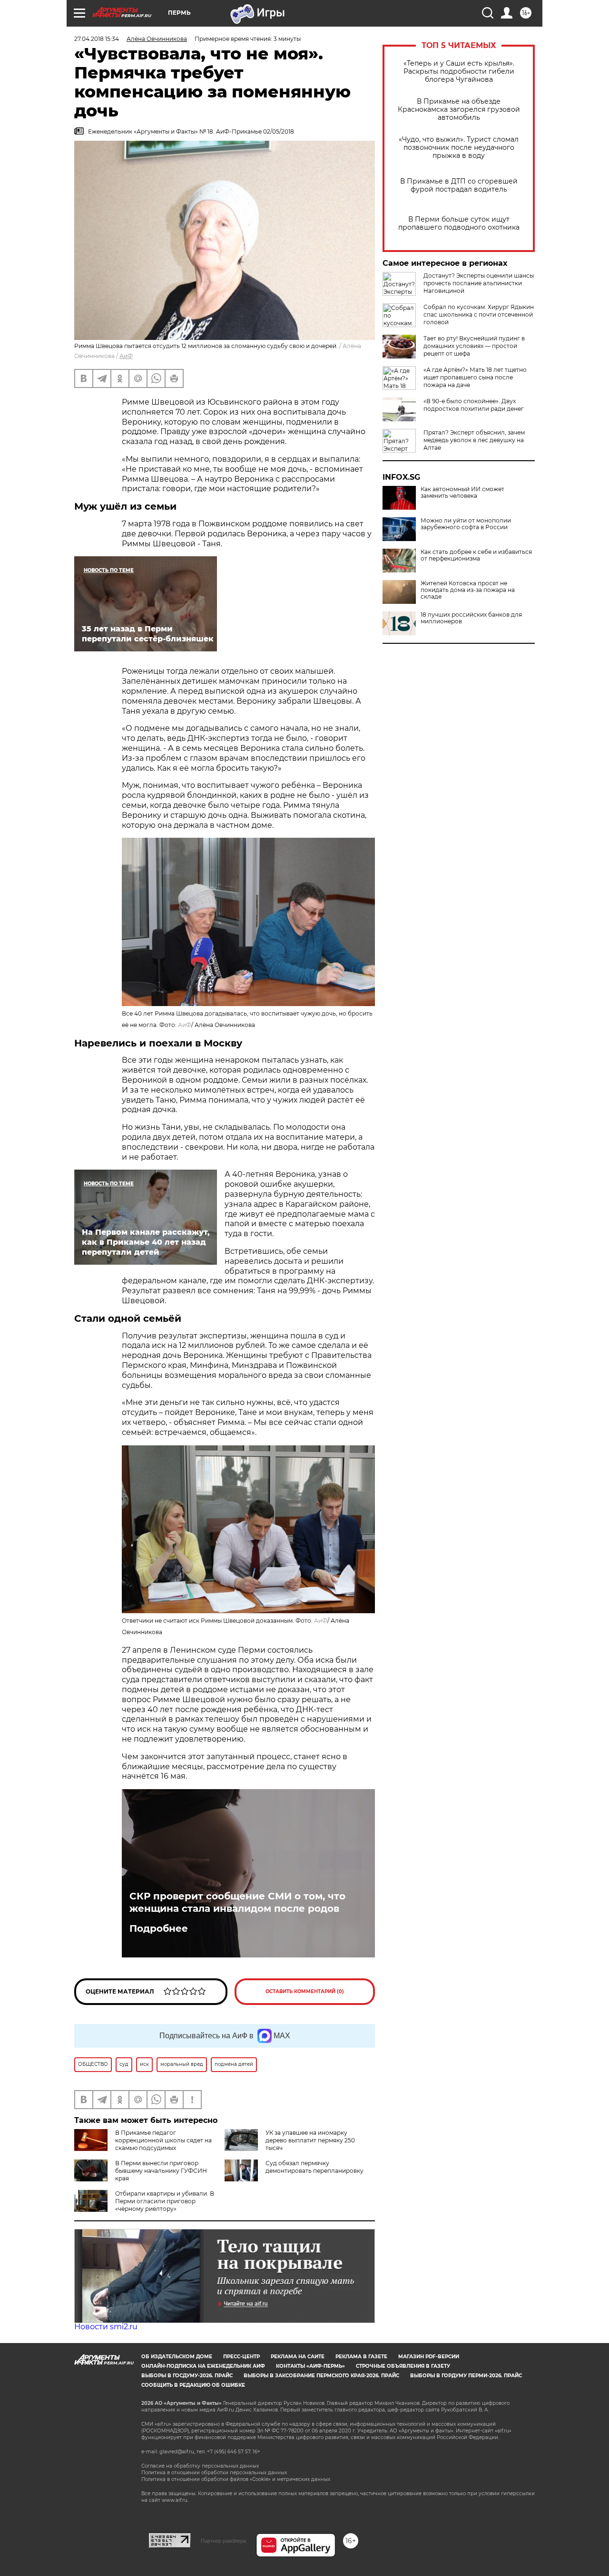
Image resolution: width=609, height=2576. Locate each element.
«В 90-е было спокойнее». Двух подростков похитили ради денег (474, 405)
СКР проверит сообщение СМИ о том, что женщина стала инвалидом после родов (237, 1902)
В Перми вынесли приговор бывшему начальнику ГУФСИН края (161, 2171)
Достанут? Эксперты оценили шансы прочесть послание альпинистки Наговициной (479, 283)
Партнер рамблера (223, 2541)
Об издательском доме (177, 2357)
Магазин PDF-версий (429, 2357)
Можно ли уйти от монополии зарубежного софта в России (466, 524)
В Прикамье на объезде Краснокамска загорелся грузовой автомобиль (459, 110)
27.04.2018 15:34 (97, 39)
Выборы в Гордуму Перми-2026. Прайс (466, 2376)
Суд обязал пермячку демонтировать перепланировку (314, 2167)
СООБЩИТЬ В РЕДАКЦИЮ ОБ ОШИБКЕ (193, 2385)
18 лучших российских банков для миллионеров (471, 618)
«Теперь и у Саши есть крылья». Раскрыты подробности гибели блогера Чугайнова (459, 72)
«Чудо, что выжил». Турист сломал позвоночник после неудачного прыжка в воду (459, 148)
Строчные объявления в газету (403, 2366)
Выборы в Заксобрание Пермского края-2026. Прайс (321, 2376)
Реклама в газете (361, 2357)
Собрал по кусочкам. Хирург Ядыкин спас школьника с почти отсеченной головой (479, 315)
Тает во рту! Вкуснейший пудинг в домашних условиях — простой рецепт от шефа (474, 346)
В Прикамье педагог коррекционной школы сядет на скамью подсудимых (163, 2140)
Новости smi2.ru (106, 2327)
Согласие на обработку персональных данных (200, 2466)
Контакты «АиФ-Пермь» (310, 2366)
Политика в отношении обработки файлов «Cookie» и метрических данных (236, 2479)
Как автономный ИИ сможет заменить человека (462, 493)
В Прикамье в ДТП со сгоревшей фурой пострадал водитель (459, 185)
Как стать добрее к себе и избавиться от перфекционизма (476, 555)
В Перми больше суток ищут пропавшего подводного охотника (459, 223)
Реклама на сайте (298, 2357)
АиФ (126, 356)
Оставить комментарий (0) (305, 1991)
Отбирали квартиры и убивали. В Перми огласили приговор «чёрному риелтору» (165, 2201)
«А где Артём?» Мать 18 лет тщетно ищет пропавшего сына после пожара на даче (475, 377)
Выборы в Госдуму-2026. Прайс (187, 2376)
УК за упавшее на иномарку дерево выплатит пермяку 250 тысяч (310, 2140)
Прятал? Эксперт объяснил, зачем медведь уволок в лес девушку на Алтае (474, 440)
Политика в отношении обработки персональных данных (214, 2473)
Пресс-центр (241, 2357)
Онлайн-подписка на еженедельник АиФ (203, 2366)
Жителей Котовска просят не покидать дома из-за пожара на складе (468, 590)
